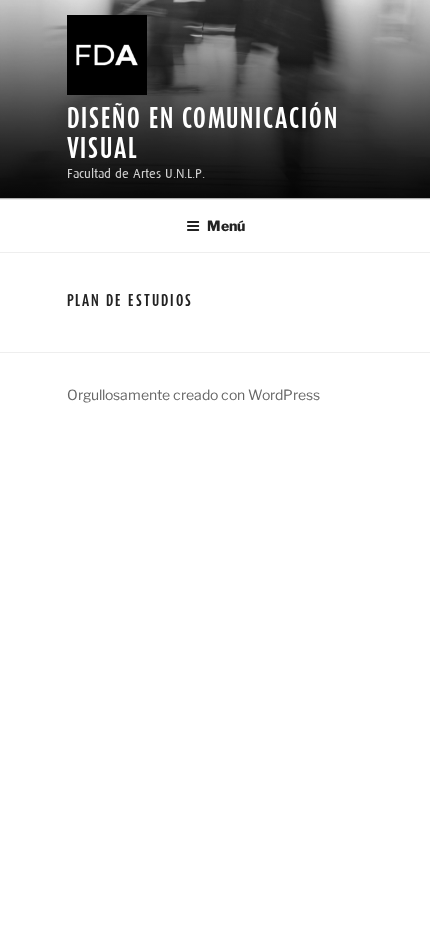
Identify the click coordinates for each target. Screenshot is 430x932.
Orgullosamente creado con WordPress (193, 394)
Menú (226, 225)
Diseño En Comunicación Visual (203, 132)
